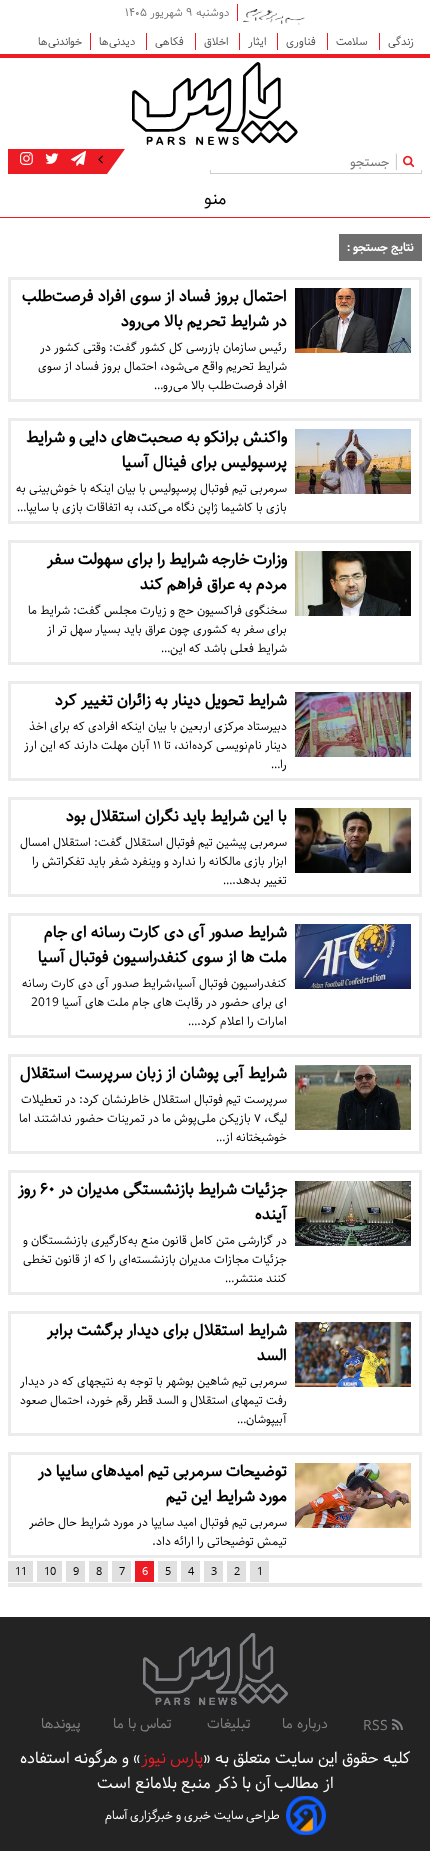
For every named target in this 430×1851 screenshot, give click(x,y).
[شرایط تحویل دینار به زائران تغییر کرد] (353, 724)
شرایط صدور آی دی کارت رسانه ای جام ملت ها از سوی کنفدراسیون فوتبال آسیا (162, 945)
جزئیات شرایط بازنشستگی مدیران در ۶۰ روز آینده (152, 1202)
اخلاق (217, 41)
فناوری (302, 41)
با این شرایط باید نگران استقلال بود (176, 816)
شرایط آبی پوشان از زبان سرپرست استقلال (153, 1073)
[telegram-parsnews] (76, 160)
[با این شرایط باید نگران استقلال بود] (353, 840)
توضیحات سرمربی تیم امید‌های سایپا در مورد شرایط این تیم (162, 1484)
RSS (377, 1726)
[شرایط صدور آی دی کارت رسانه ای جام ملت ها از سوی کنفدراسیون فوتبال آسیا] (353, 956)
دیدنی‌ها (118, 41)
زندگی (401, 41)
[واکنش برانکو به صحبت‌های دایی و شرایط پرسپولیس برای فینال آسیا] (353, 461)
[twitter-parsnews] (50, 160)
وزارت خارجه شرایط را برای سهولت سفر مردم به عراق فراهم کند (167, 572)
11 (21, 1571)
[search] (412, 161)
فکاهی (171, 41)
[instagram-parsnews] (26, 160)
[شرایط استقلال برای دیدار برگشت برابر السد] (353, 1354)
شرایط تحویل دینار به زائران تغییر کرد (171, 700)
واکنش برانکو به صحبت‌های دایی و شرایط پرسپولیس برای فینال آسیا (156, 450)
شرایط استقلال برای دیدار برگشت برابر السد (167, 1343)
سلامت (353, 41)
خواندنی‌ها (60, 41)
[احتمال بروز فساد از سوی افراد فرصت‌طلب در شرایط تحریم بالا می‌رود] (353, 320)
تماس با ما (144, 1724)
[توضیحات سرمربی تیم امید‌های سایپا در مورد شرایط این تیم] (353, 1495)
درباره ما (305, 1724)
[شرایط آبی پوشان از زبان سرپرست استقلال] (353, 1097)
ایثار (258, 41)
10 (50, 1571)
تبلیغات (228, 1724)
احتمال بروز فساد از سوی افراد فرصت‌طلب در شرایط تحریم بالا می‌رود (154, 309)
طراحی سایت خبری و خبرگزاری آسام (192, 1815)
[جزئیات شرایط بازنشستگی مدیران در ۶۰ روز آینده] (353, 1213)
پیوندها (61, 1724)
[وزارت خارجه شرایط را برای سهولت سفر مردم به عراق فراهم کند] (353, 583)
